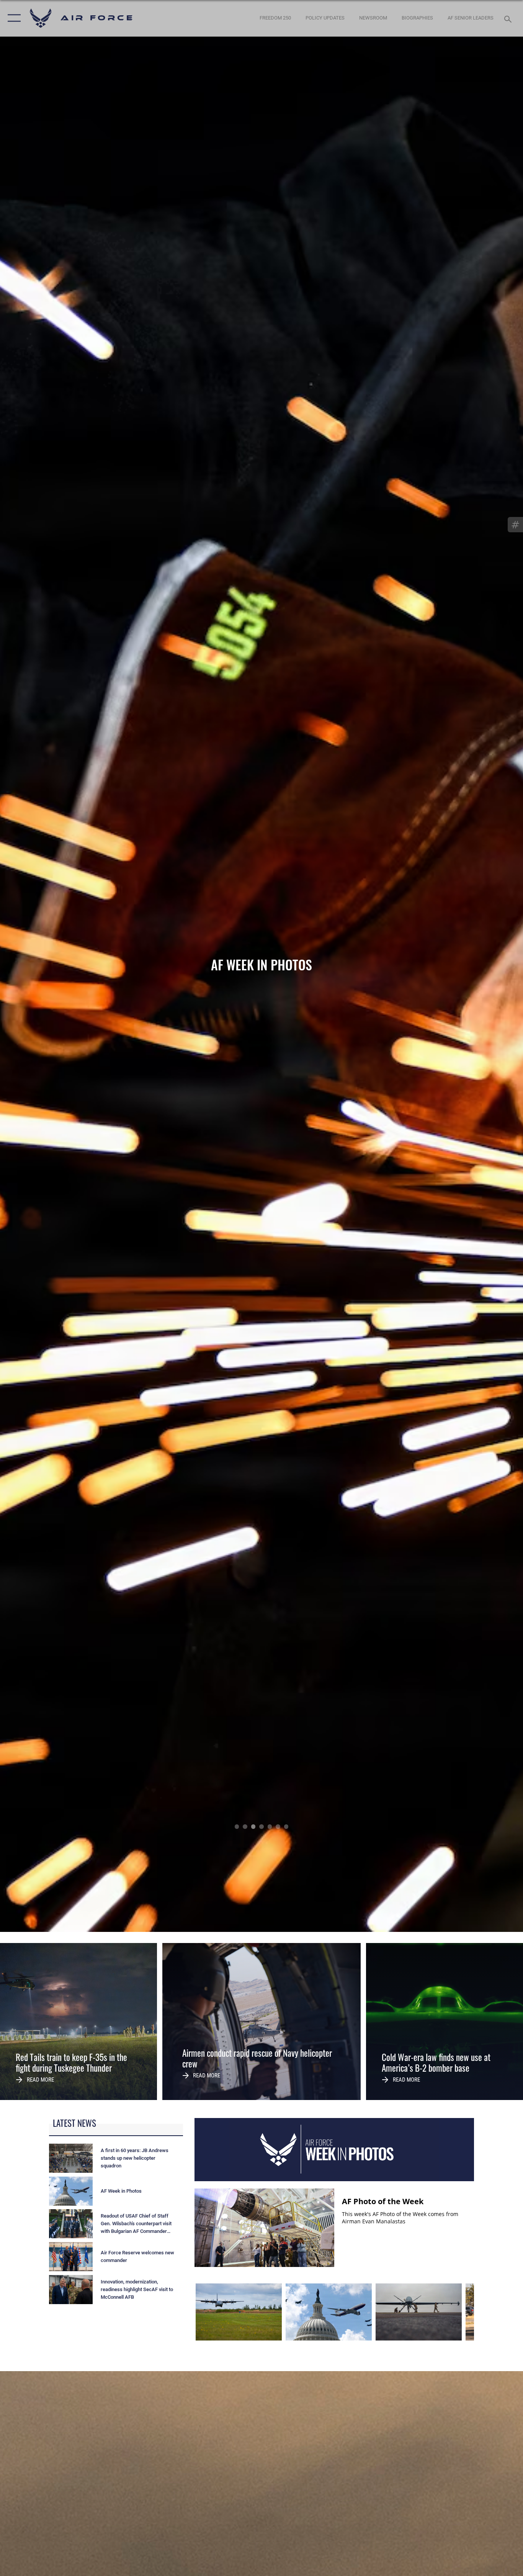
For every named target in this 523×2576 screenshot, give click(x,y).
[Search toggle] (509, 18)
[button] (12, 18)
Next (471, 966)
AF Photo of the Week (383, 2201)
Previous (52, 966)
